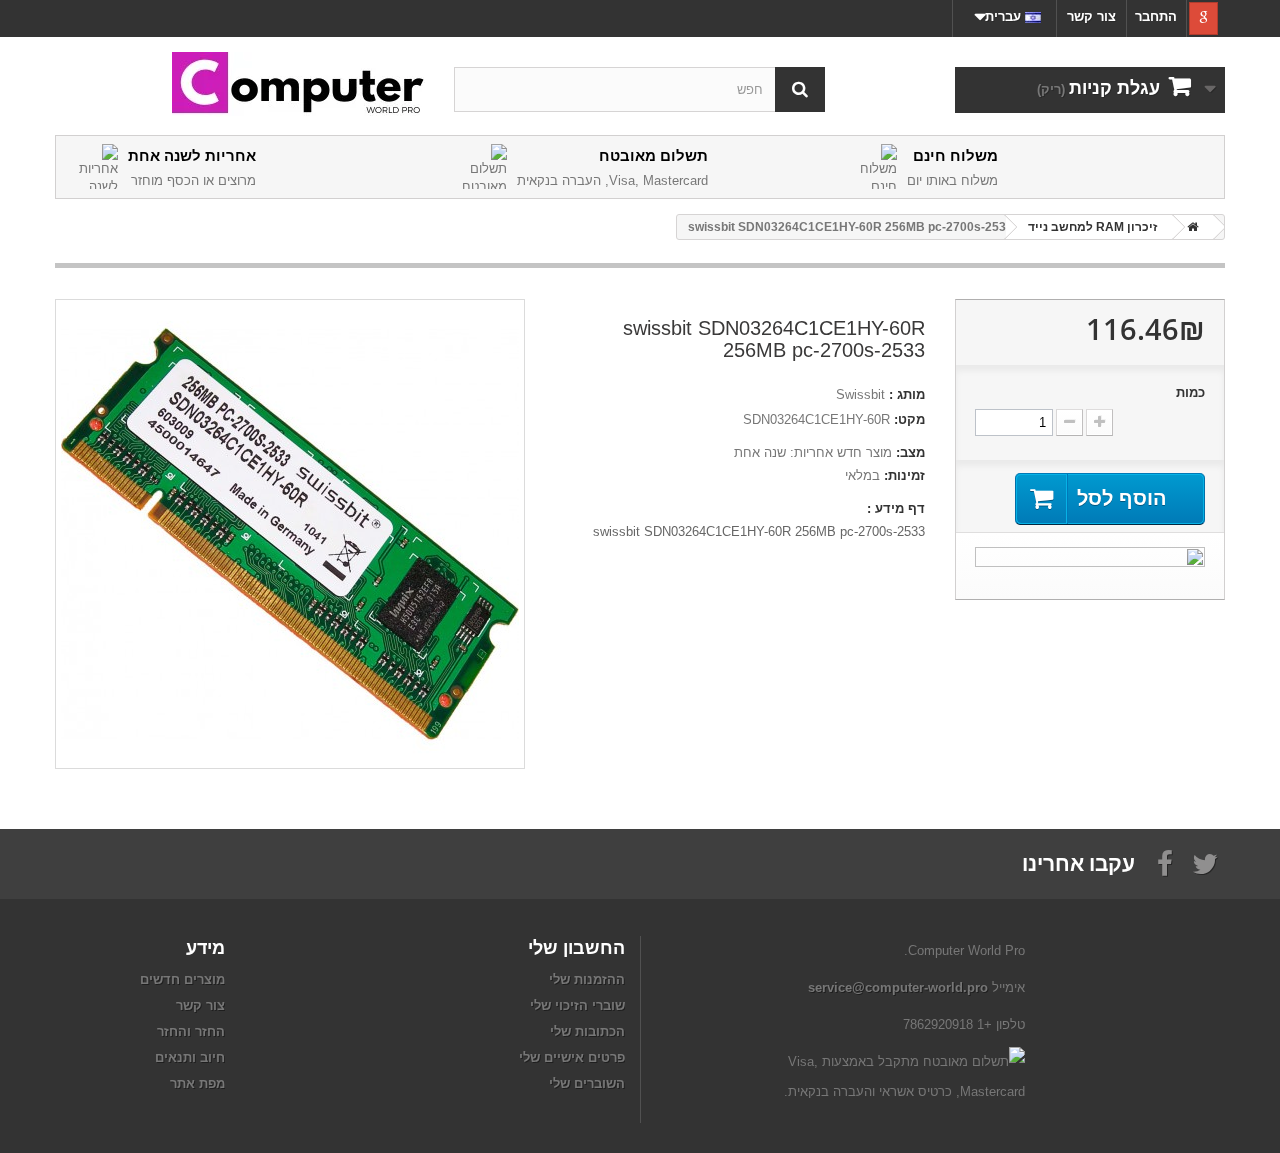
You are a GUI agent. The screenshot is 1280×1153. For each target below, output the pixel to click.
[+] (1099, 422)
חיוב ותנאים (190, 1057)
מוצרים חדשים (182, 979)
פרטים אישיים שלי (572, 1057)
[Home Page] (1189, 227)
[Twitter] (1205, 862)
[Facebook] (1165, 862)
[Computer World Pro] (240, 84)
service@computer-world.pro (898, 987)
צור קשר (1091, 16)
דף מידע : (896, 508)
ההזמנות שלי (587, 979)
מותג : (907, 394)
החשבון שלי (576, 947)
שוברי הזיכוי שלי (577, 1005)
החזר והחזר (191, 1031)
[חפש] (800, 89)
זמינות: (904, 475)
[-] (1069, 422)
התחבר (1156, 16)
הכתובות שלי (587, 1031)
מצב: (910, 452)
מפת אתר (197, 1083)
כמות (1190, 392)
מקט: (909, 419)
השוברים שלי (587, 1083)
